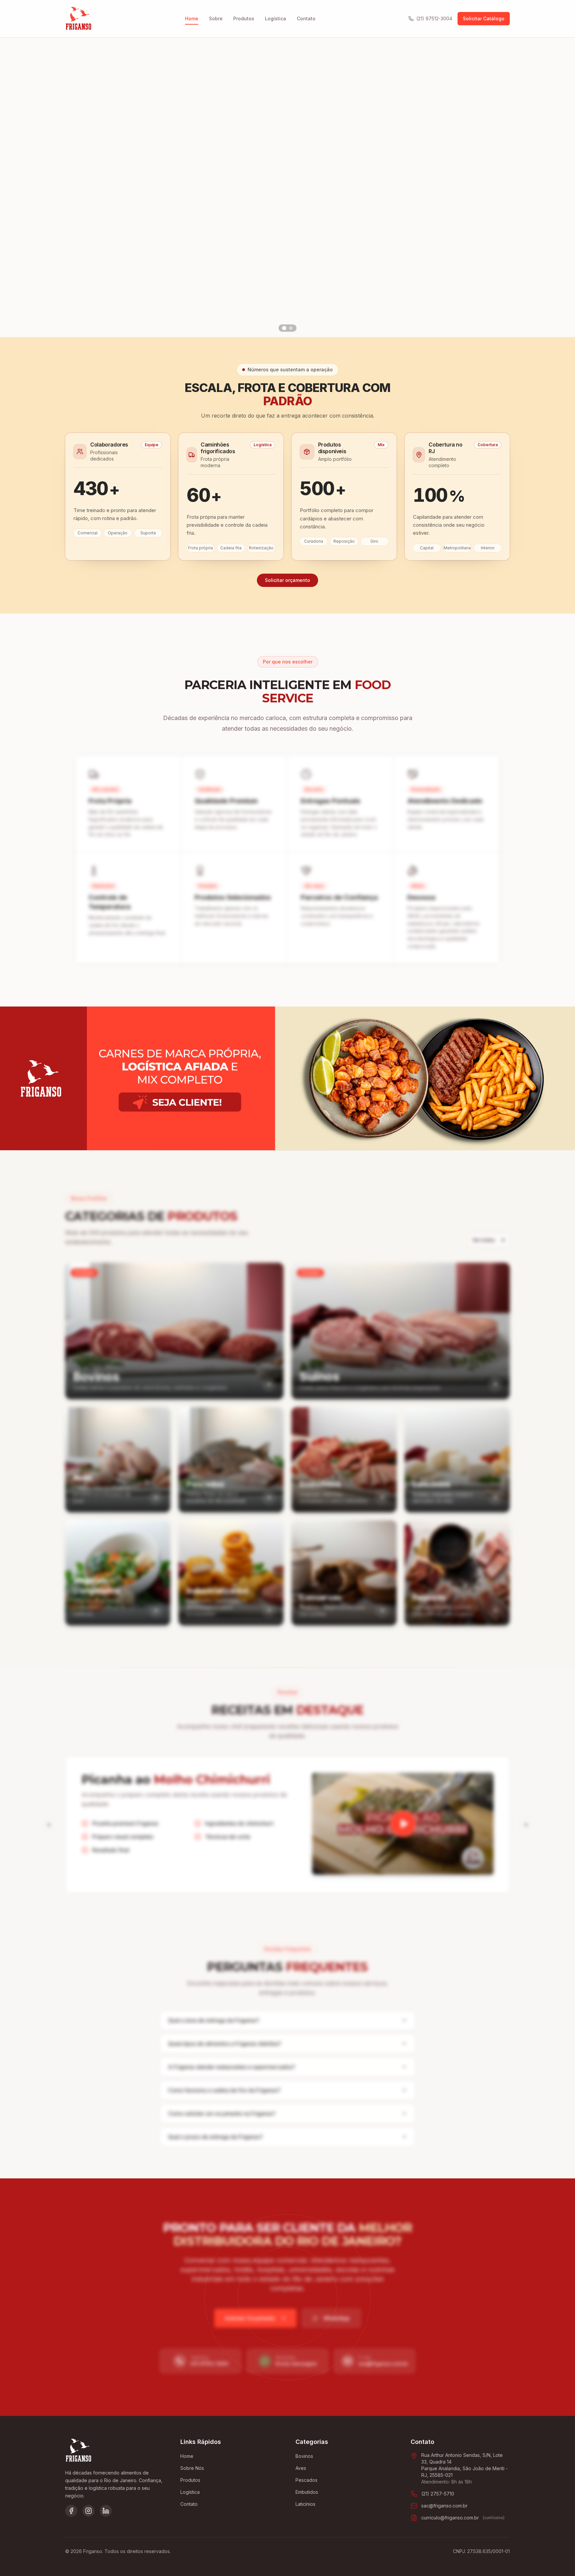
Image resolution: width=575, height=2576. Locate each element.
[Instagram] (89, 2511)
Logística (276, 18)
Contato (306, 18)
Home (192, 18)
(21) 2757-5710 (438, 2494)
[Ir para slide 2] (291, 328)
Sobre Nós (192, 2468)
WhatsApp (337, 2318)
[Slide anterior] (16, 187)
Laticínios (305, 2504)
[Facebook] (71, 2511)
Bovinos (304, 2456)
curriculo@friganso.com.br (450, 2518)
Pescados (306, 2480)
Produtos (244, 18)
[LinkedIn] (106, 2511)
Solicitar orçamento (287, 580)
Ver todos (484, 1240)
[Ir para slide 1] (284, 328)
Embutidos (307, 2492)
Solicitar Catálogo (484, 18)
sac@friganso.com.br (444, 2506)
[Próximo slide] (559, 187)
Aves (301, 2468)
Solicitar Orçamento (250, 2318)
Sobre (216, 18)
